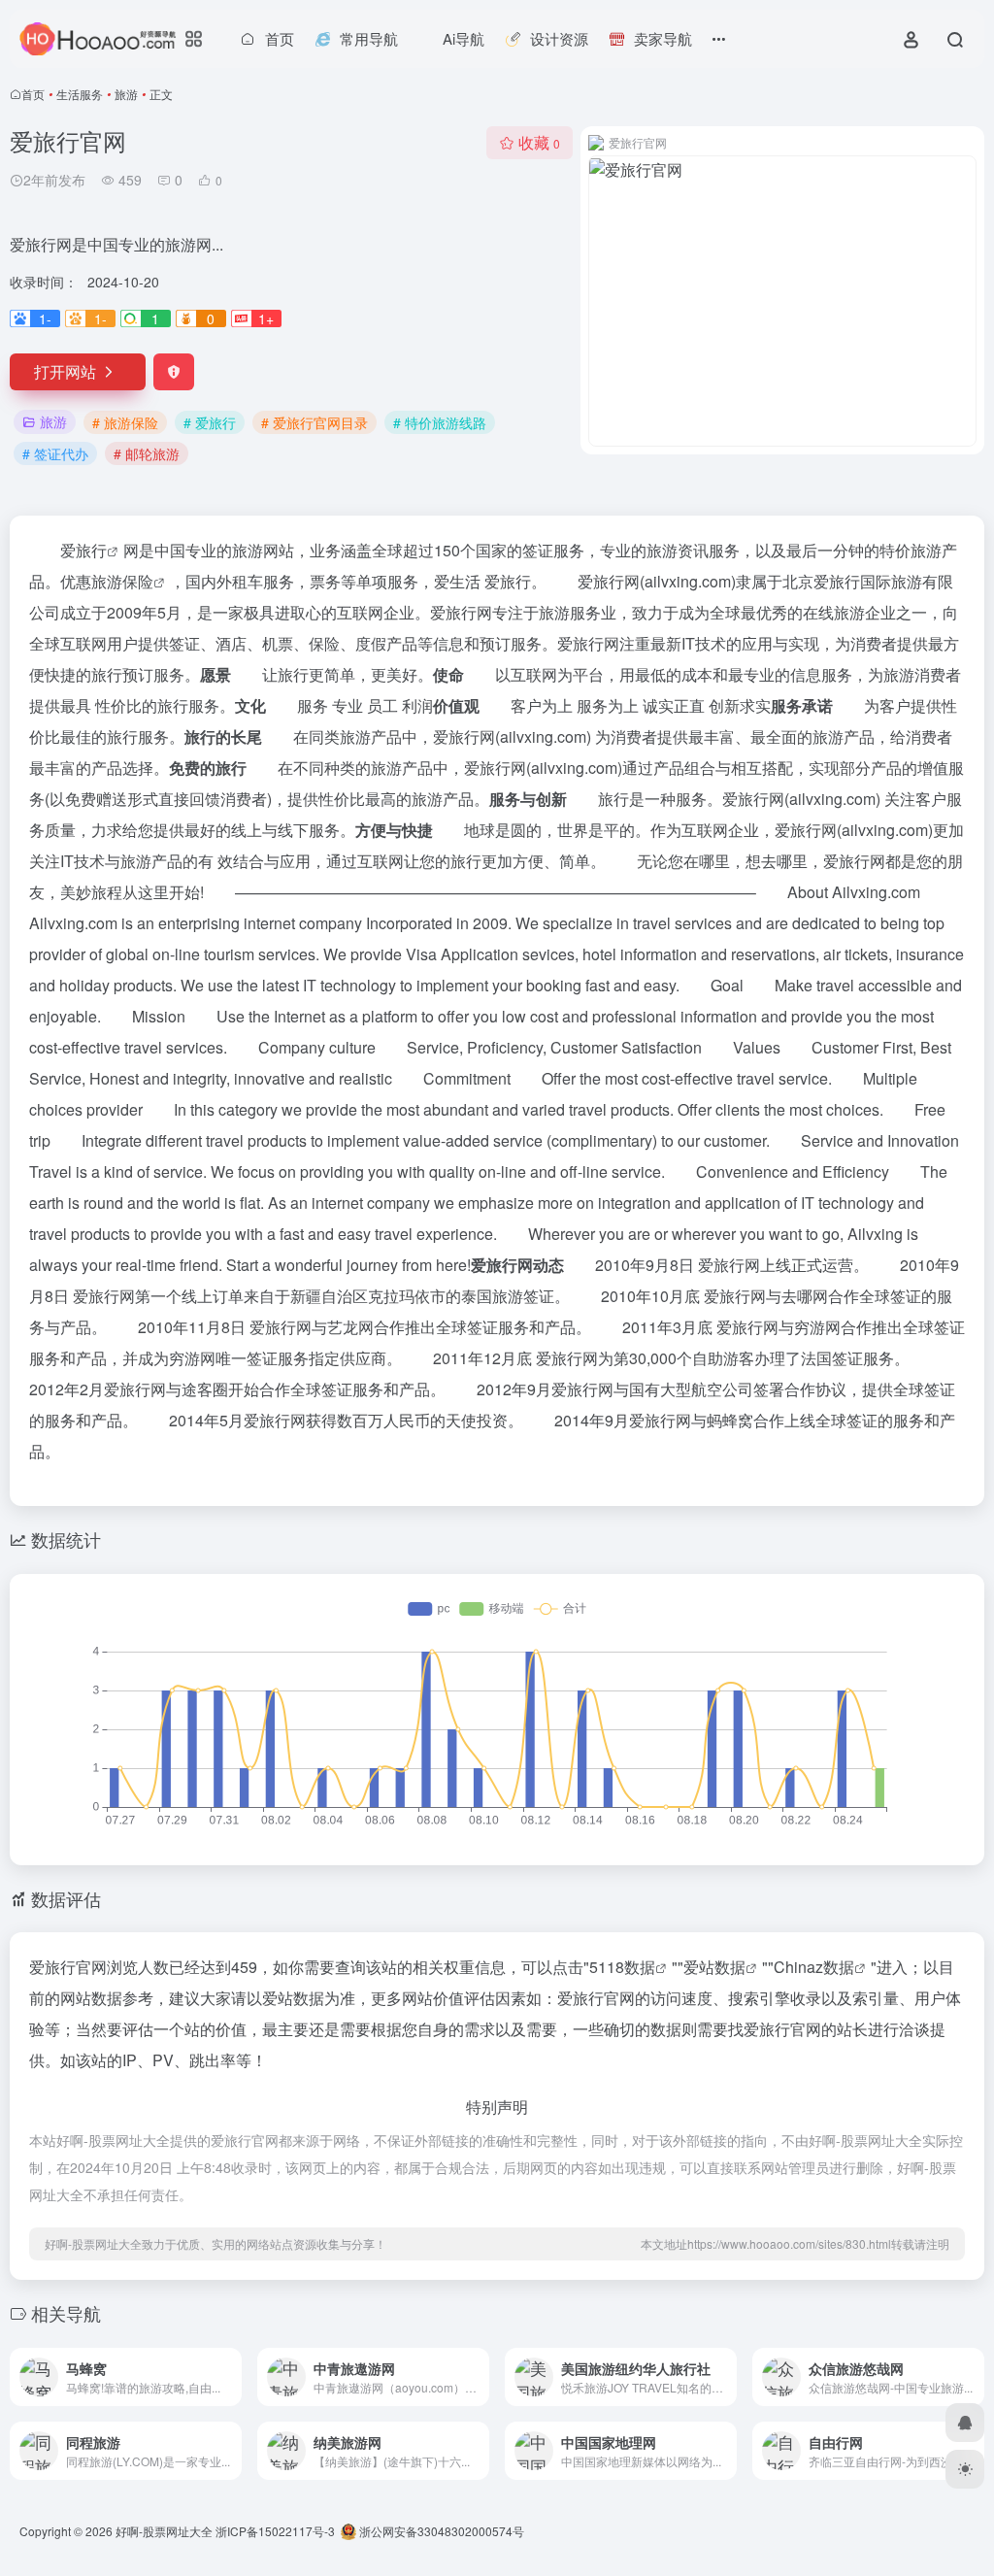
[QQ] (965, 2423)
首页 (33, 94)
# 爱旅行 (210, 422)
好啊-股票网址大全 (164, 2531)
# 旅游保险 (125, 422)
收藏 (539, 142)
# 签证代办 (55, 453)
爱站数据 (714, 1967)
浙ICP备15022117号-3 (275, 2531)
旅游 (126, 94)
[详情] (225, 2364)
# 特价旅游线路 (440, 422)
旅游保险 (122, 581)
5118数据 (622, 1967)
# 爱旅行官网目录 (315, 422)
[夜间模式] (965, 2469)
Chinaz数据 (814, 1967)
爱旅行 (83, 550)
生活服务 (80, 94)
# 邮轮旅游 (147, 453)
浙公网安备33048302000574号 (440, 2531)
